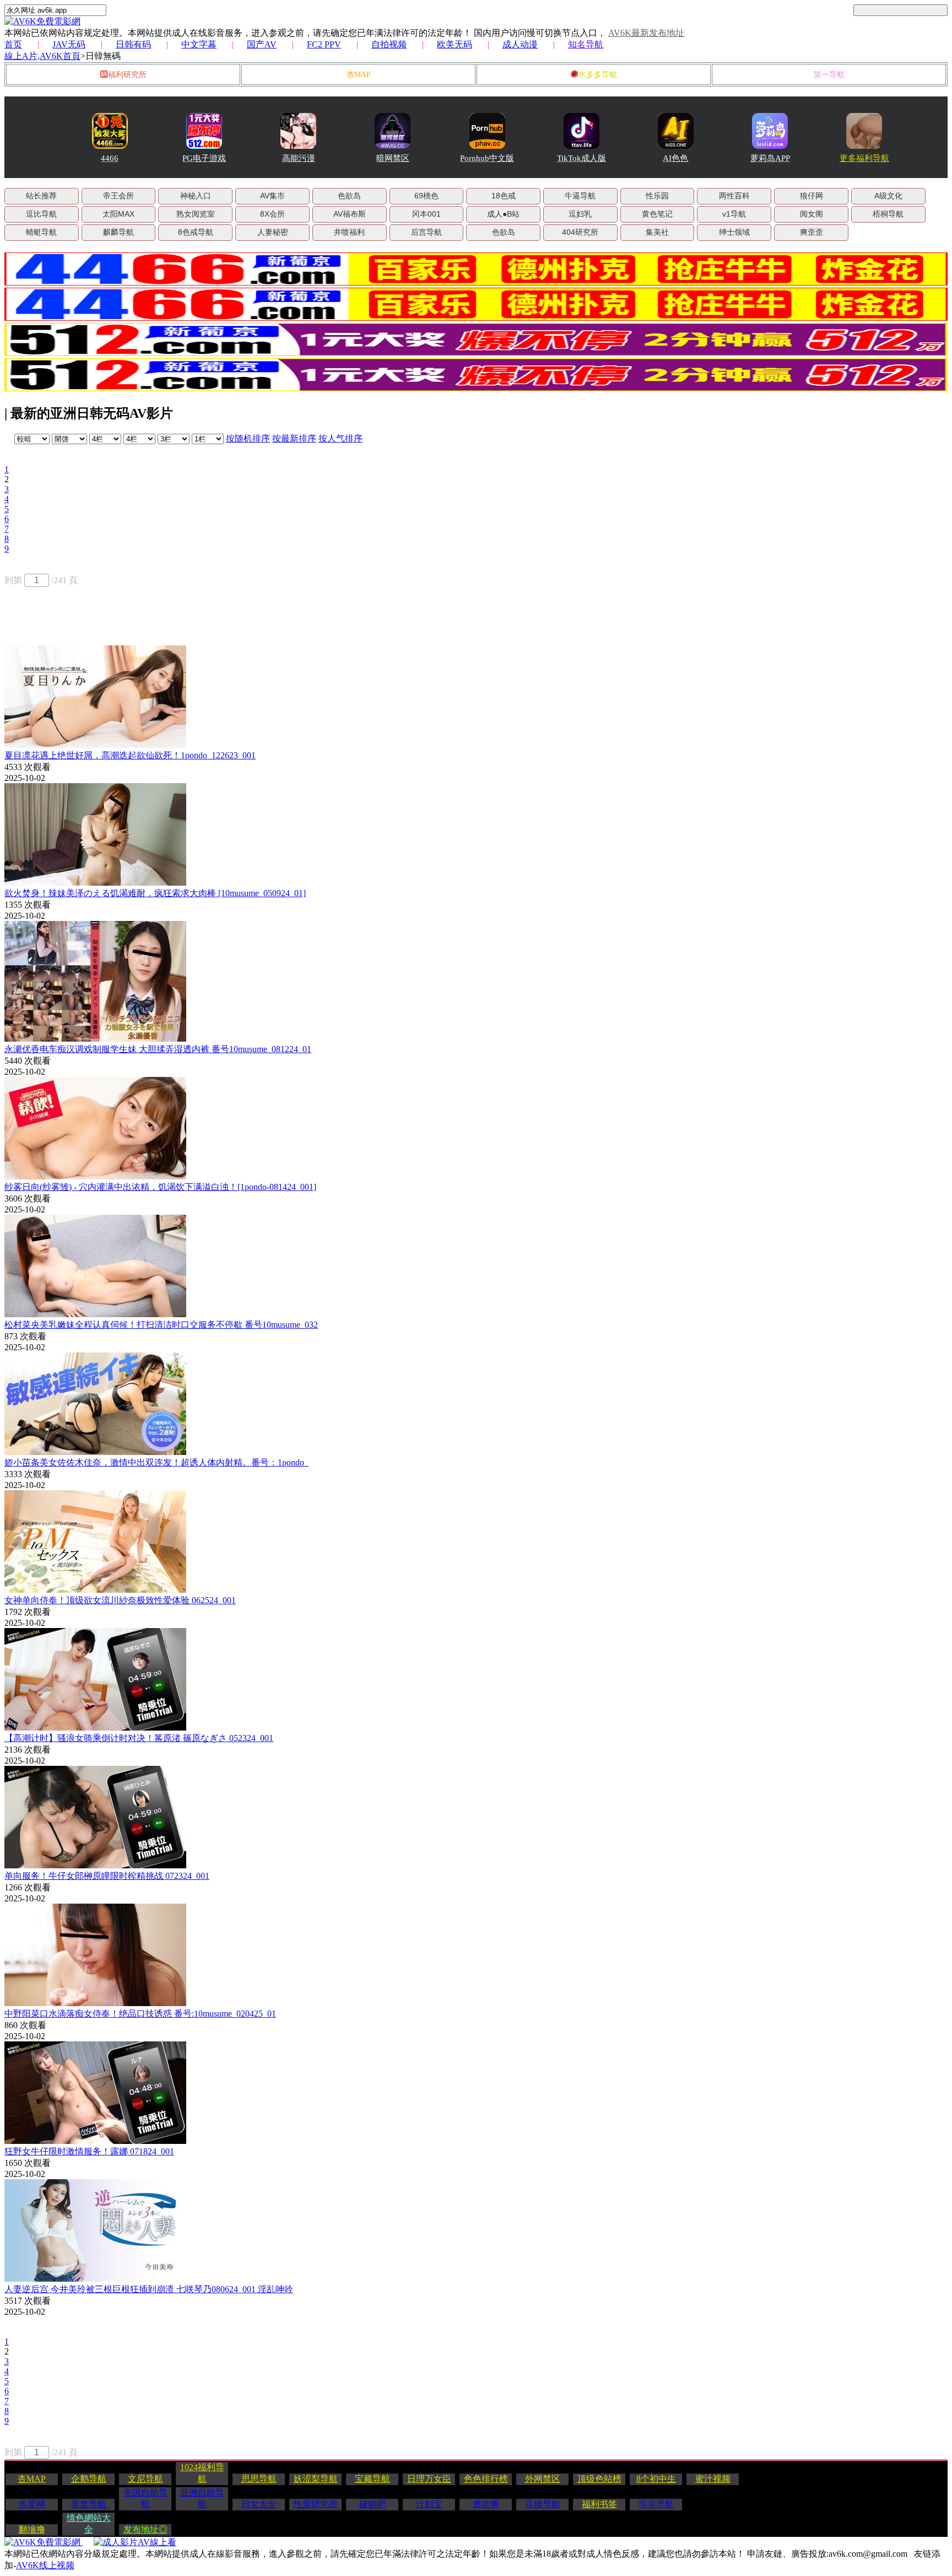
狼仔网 (812, 196)
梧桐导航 (888, 214)
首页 (13, 44)
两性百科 (734, 196)
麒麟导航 (118, 232)
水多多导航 (598, 75)
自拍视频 (389, 44)
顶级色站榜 (599, 2479)
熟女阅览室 (196, 214)
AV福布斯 (350, 214)
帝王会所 (118, 196)
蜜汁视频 (713, 2479)
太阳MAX (118, 214)
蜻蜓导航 (41, 232)
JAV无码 (69, 44)
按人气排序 (340, 438)
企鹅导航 (89, 2479)
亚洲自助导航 (202, 2498)
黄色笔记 (657, 214)
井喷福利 (349, 232)
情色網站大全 (89, 2524)
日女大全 (259, 2504)
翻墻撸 (32, 2529)
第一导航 (829, 75)
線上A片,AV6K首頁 (42, 56)
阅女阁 (812, 214)
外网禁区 (543, 2479)
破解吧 (372, 2504)
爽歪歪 (812, 232)
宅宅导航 (656, 2504)
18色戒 (504, 196)
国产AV (262, 44)
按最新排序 (294, 438)
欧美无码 (455, 44)
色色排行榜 (486, 2479)
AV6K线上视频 (45, 2565)
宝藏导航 (372, 2479)
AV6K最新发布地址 (646, 33)
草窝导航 (89, 2504)
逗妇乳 (580, 214)
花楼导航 (543, 2504)
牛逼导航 (580, 196)
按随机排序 (248, 438)
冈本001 (426, 214)
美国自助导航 (145, 2498)
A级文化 (888, 196)
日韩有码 (133, 44)
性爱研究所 (316, 2504)
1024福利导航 (202, 2473)
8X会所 (272, 214)
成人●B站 (503, 214)
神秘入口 (196, 196)
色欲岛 (349, 196)
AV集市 (272, 196)
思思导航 (259, 2479)
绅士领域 (734, 232)
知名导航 (586, 44)
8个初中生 (656, 2479)
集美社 (657, 232)
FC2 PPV (324, 44)
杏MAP (359, 75)
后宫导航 (426, 232)
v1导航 (734, 214)
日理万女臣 (429, 2479)
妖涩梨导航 (316, 2479)
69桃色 (426, 196)
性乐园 (657, 196)
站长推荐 (41, 196)
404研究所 (580, 232)
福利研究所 (127, 75)
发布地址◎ (145, 2529)
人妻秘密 (273, 232)
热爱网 (32, 2504)
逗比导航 (41, 214)
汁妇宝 (429, 2504)
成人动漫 (520, 44)
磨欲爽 (486, 2504)
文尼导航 (145, 2479)
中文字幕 (199, 44)
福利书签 (599, 2504)
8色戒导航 (196, 232)
